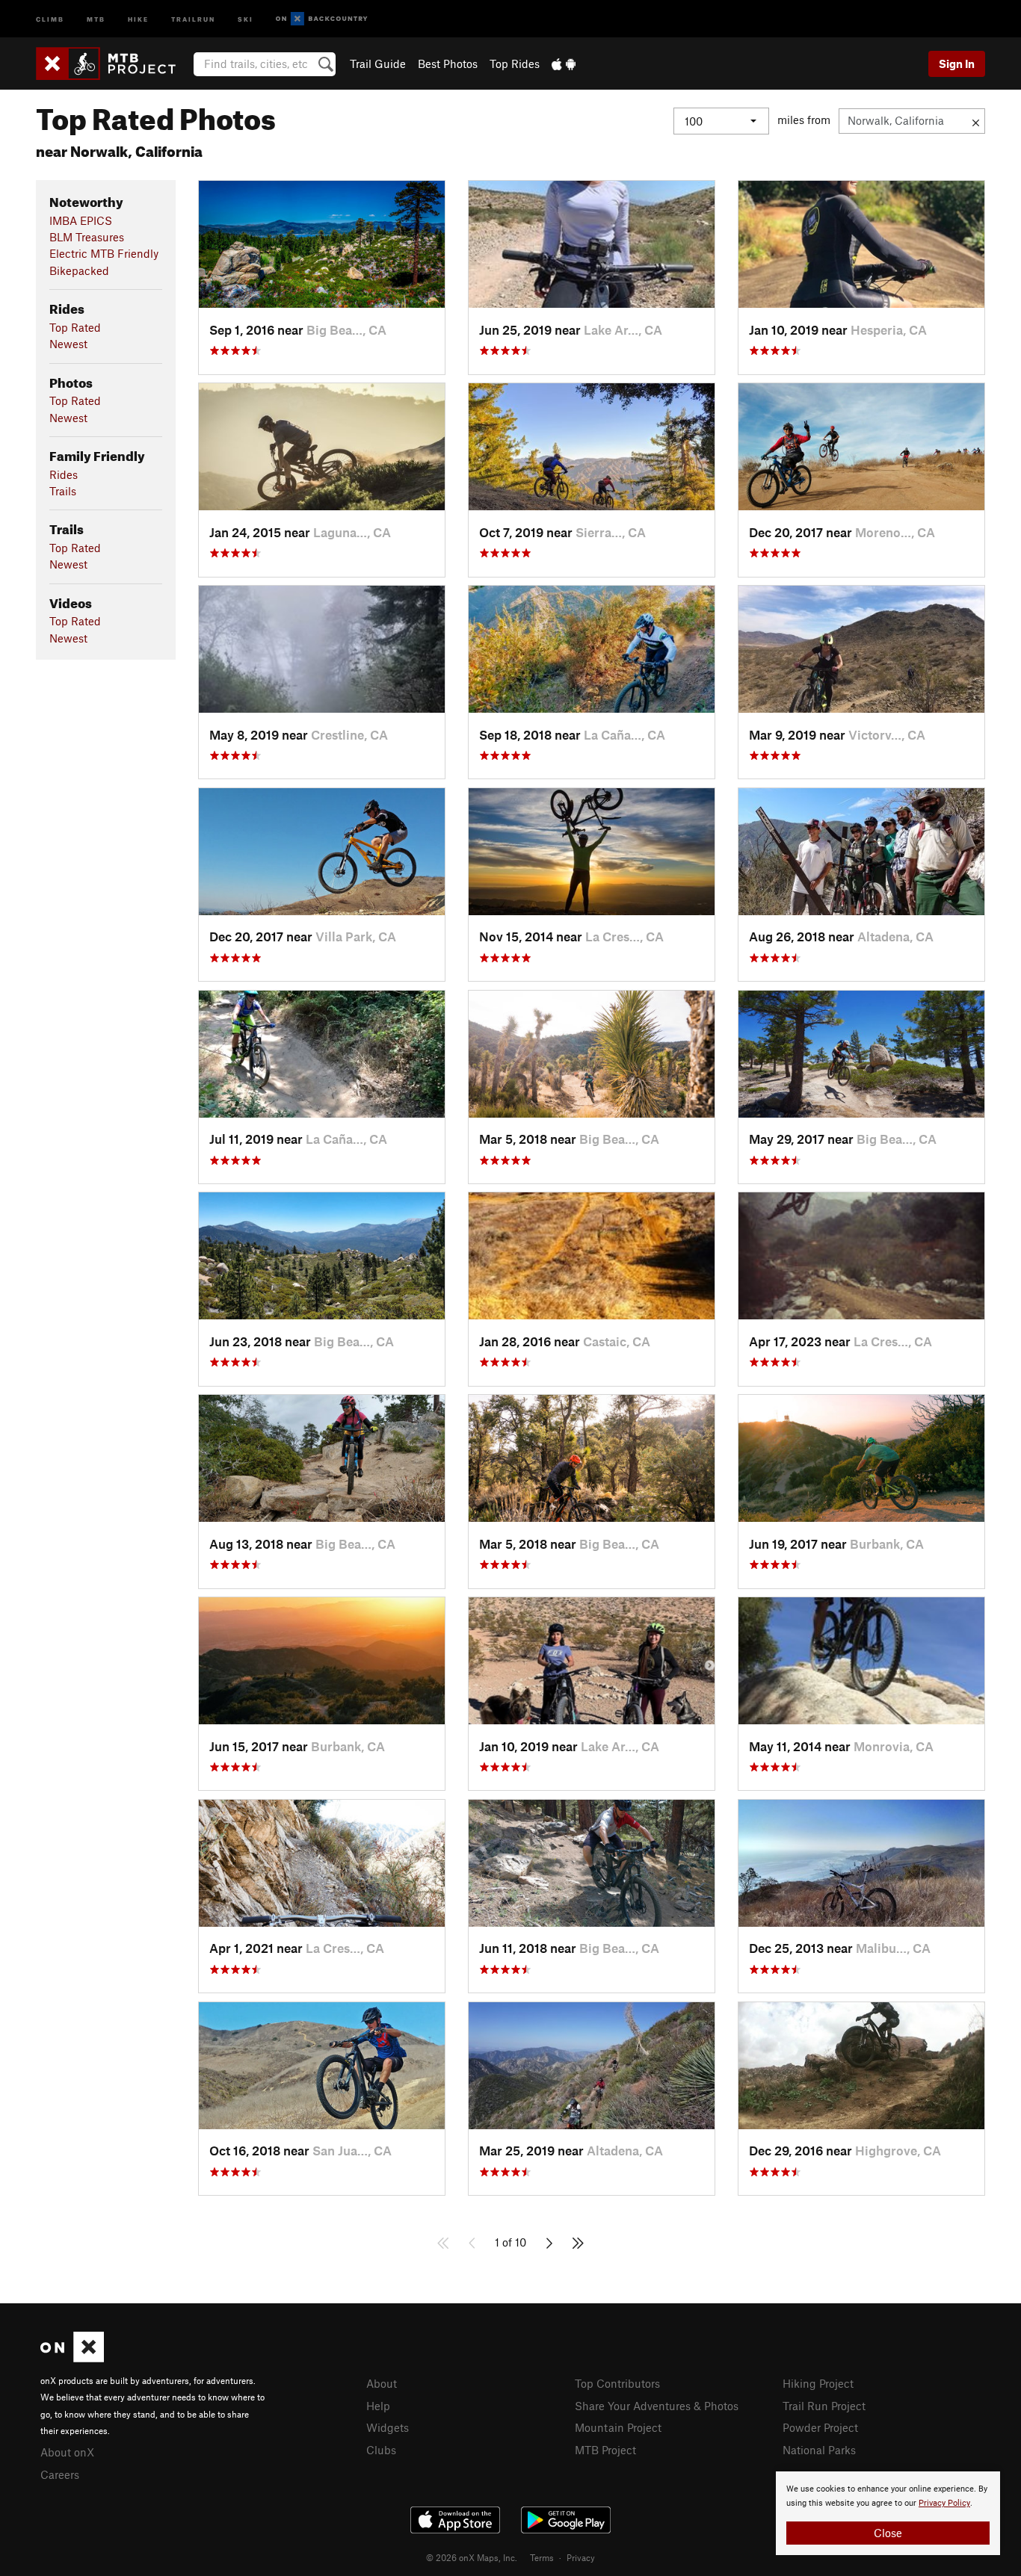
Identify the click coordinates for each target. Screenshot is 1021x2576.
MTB (96, 18)
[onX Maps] (72, 2358)
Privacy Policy (944, 2503)
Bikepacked (79, 270)
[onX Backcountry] (322, 19)
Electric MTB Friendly (104, 253)
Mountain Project (618, 2427)
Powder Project (820, 2427)
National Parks (819, 2450)
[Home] (113, 64)
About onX (67, 2452)
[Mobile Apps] (564, 64)
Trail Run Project (824, 2406)
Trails (63, 491)
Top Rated (75, 327)
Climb (50, 18)
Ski (246, 18)
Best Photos (448, 64)
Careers (60, 2474)
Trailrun (193, 18)
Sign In (957, 64)
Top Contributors (617, 2383)
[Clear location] (976, 121)
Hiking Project (818, 2383)
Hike (138, 18)
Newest (68, 344)
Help (378, 2406)
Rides (64, 474)
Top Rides (515, 64)
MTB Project (605, 2450)
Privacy (581, 2557)
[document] (888, 2513)
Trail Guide (378, 64)
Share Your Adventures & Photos (657, 2406)
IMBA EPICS (81, 220)
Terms (542, 2557)
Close (888, 2533)
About (382, 2383)
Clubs (381, 2450)
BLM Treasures (87, 237)
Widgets (388, 2427)
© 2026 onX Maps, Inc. (472, 2557)
